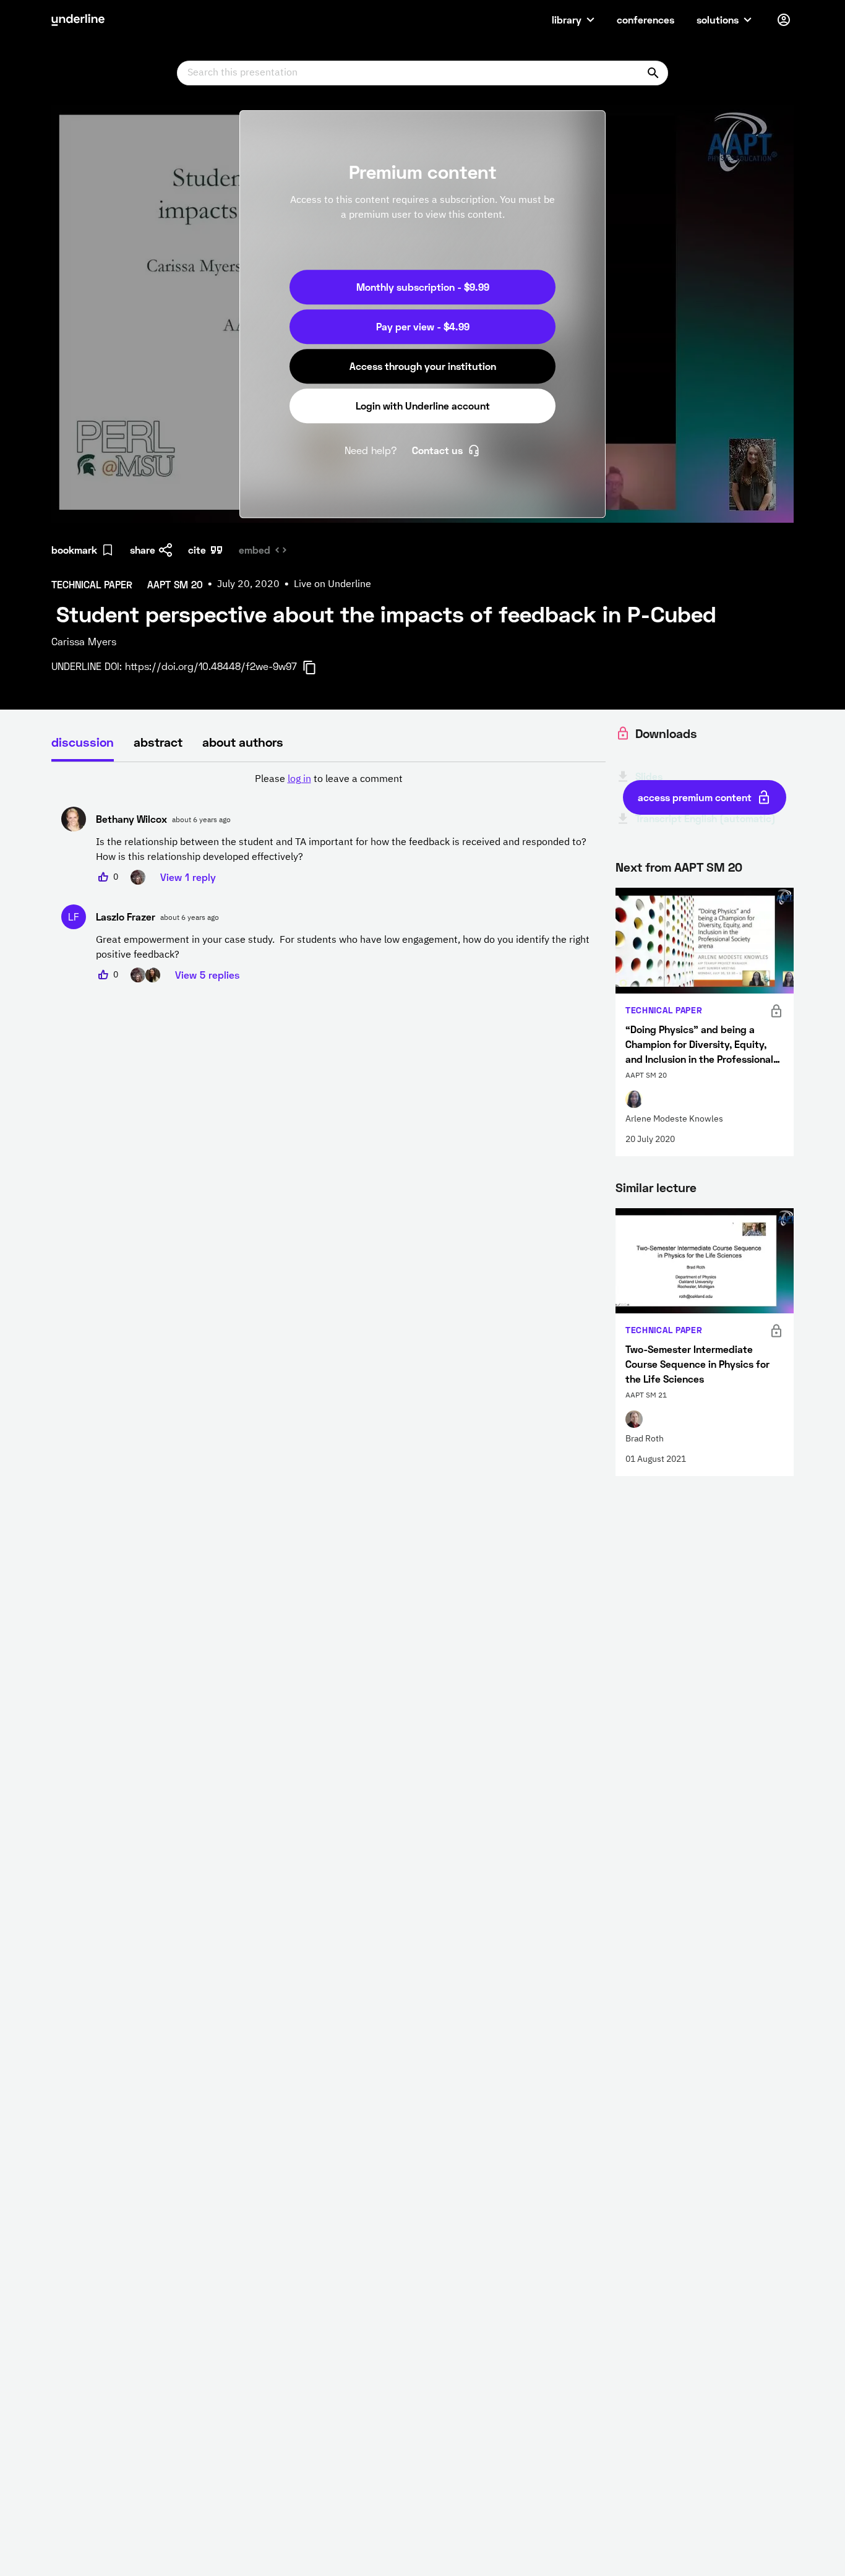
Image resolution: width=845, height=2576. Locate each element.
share (143, 550)
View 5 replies (207, 975)
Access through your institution (423, 366)
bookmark (74, 550)
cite (197, 550)
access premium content (695, 797)
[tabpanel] (328, 877)
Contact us (437, 450)
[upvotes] (103, 877)
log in (299, 779)
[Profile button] (784, 20)
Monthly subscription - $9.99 (423, 287)
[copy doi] (317, 668)
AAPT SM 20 (708, 867)
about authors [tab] (243, 742)
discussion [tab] (83, 742)
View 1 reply (188, 877)
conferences (646, 19)
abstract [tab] (158, 742)
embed (255, 550)
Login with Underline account (423, 406)
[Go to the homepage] (78, 20)
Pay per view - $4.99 (423, 326)
